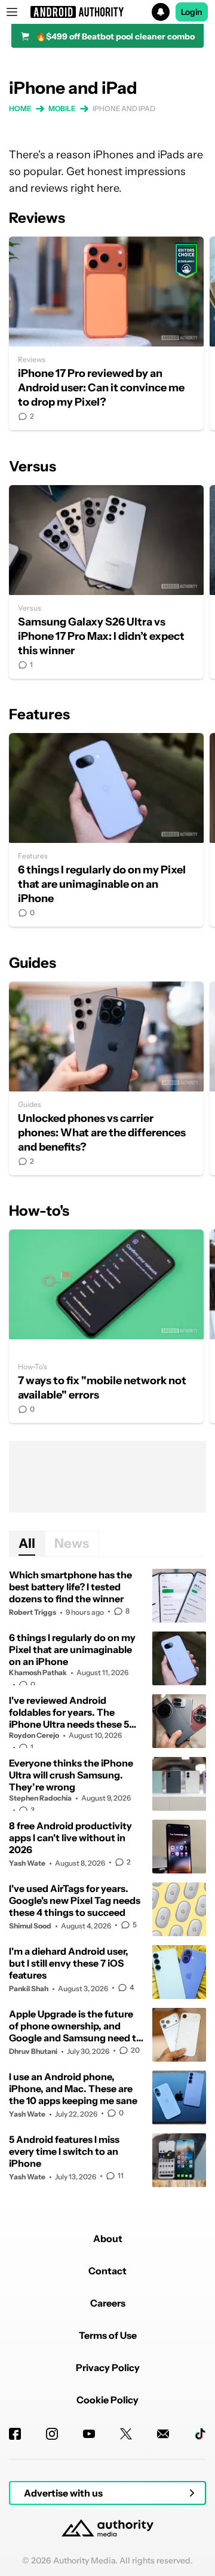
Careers (108, 2303)
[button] (107, 12)
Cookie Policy (107, 2400)
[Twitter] (126, 2434)
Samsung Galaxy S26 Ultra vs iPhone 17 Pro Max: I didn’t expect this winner (106, 582)
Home (20, 108)
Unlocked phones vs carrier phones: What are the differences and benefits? (106, 1078)
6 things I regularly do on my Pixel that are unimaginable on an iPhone (106, 830)
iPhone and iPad (124, 108)
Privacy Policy (108, 2368)
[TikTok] (200, 2434)
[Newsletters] (163, 2434)
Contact (107, 2271)
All (27, 1543)
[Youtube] (89, 2434)
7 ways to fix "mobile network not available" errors (106, 1326)
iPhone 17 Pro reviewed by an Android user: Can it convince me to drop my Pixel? (106, 333)
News (72, 1543)
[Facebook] (15, 2434)
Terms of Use (108, 2335)
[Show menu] (12, 12)
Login (192, 12)
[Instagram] (52, 2434)
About (108, 2238)
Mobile (62, 108)
